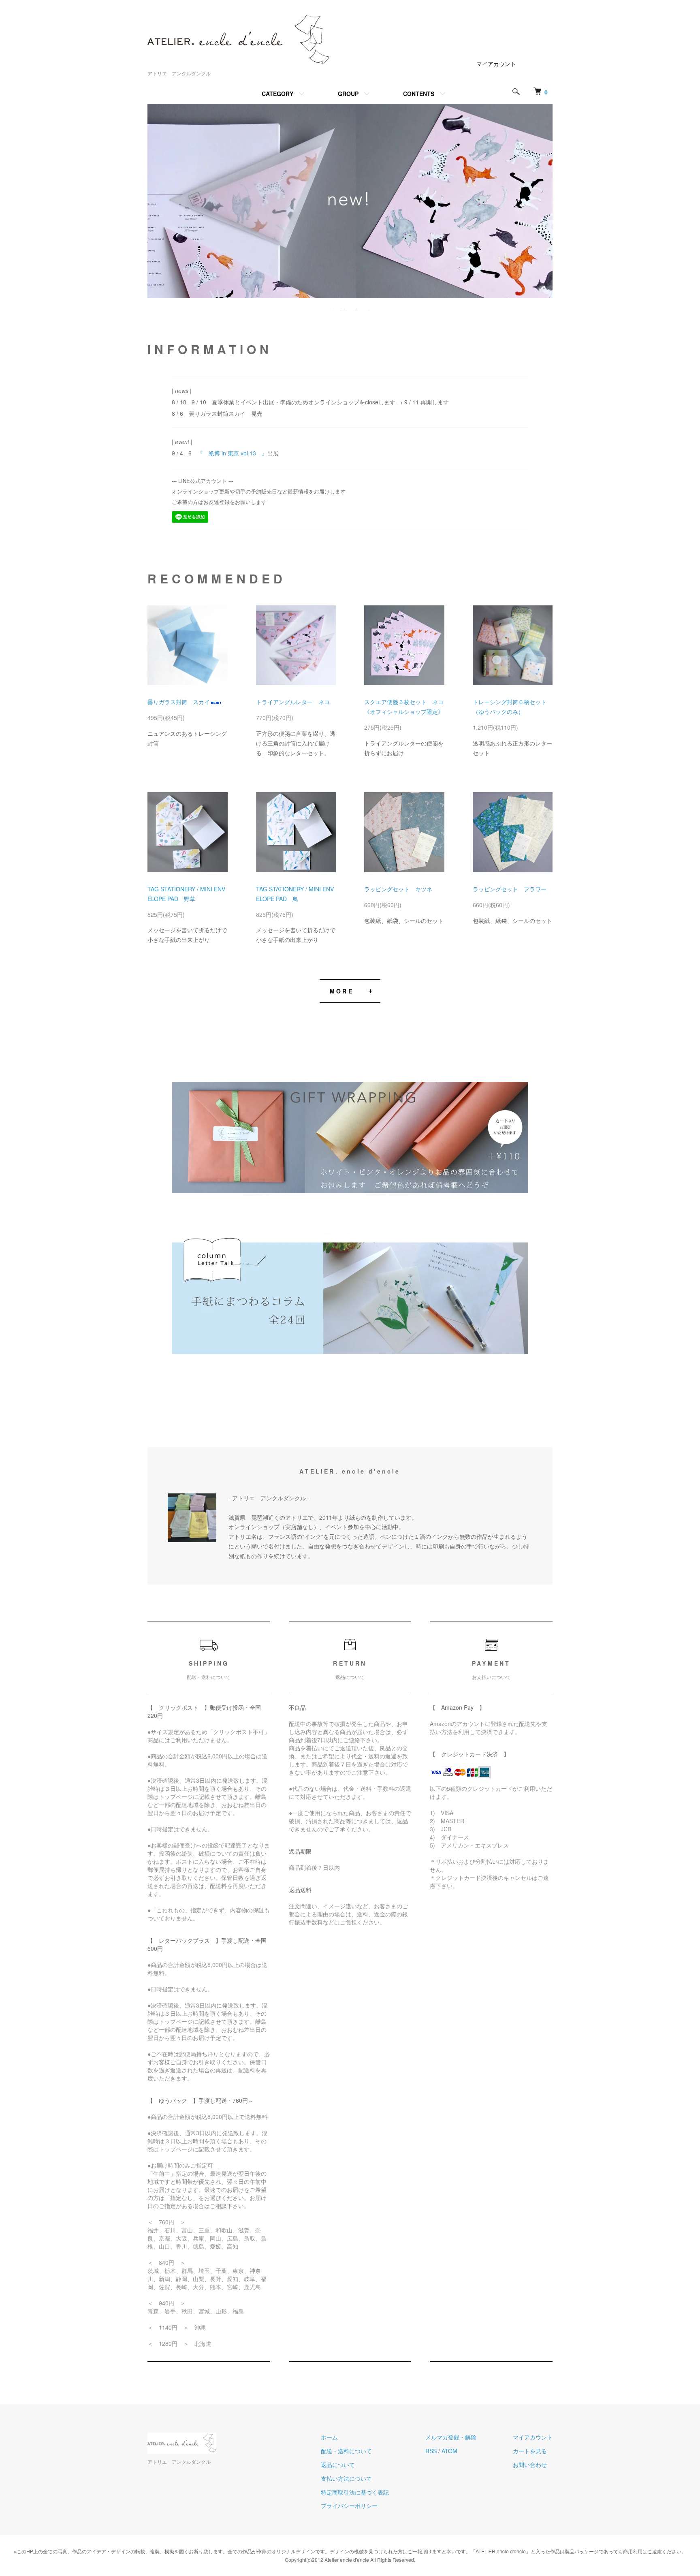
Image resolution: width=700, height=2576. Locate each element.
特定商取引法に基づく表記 (355, 2492)
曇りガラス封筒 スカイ (179, 702)
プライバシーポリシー (349, 2506)
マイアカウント (496, 64)
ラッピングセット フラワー (510, 889)
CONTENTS (419, 94)
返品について (338, 2465)
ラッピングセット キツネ (398, 889)
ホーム (329, 2437)
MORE (342, 991)
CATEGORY (277, 94)
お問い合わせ (530, 2465)
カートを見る (530, 2451)
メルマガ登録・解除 (451, 2437)
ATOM (449, 2451)
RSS (431, 2451)
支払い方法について (346, 2478)
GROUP (348, 94)
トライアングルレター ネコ (293, 702)
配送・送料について (346, 2451)
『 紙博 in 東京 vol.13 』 (232, 453)
